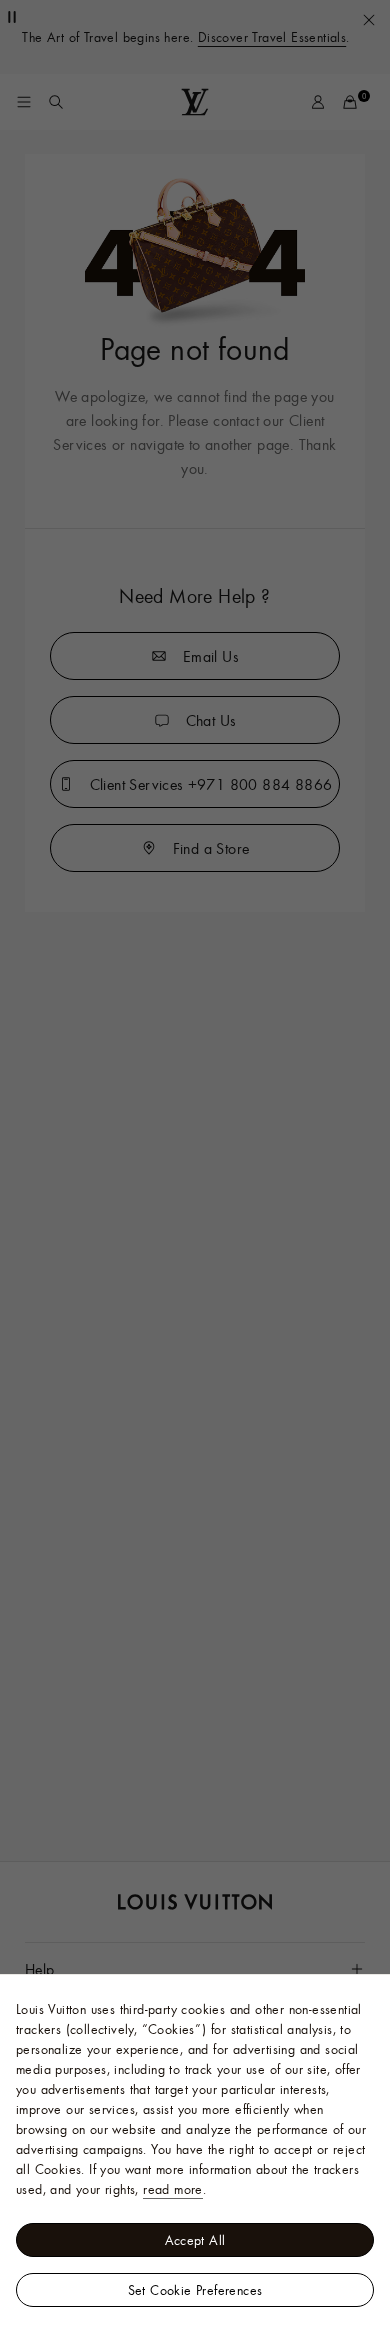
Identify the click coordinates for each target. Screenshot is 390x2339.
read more (173, 2189)
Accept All (195, 2240)
